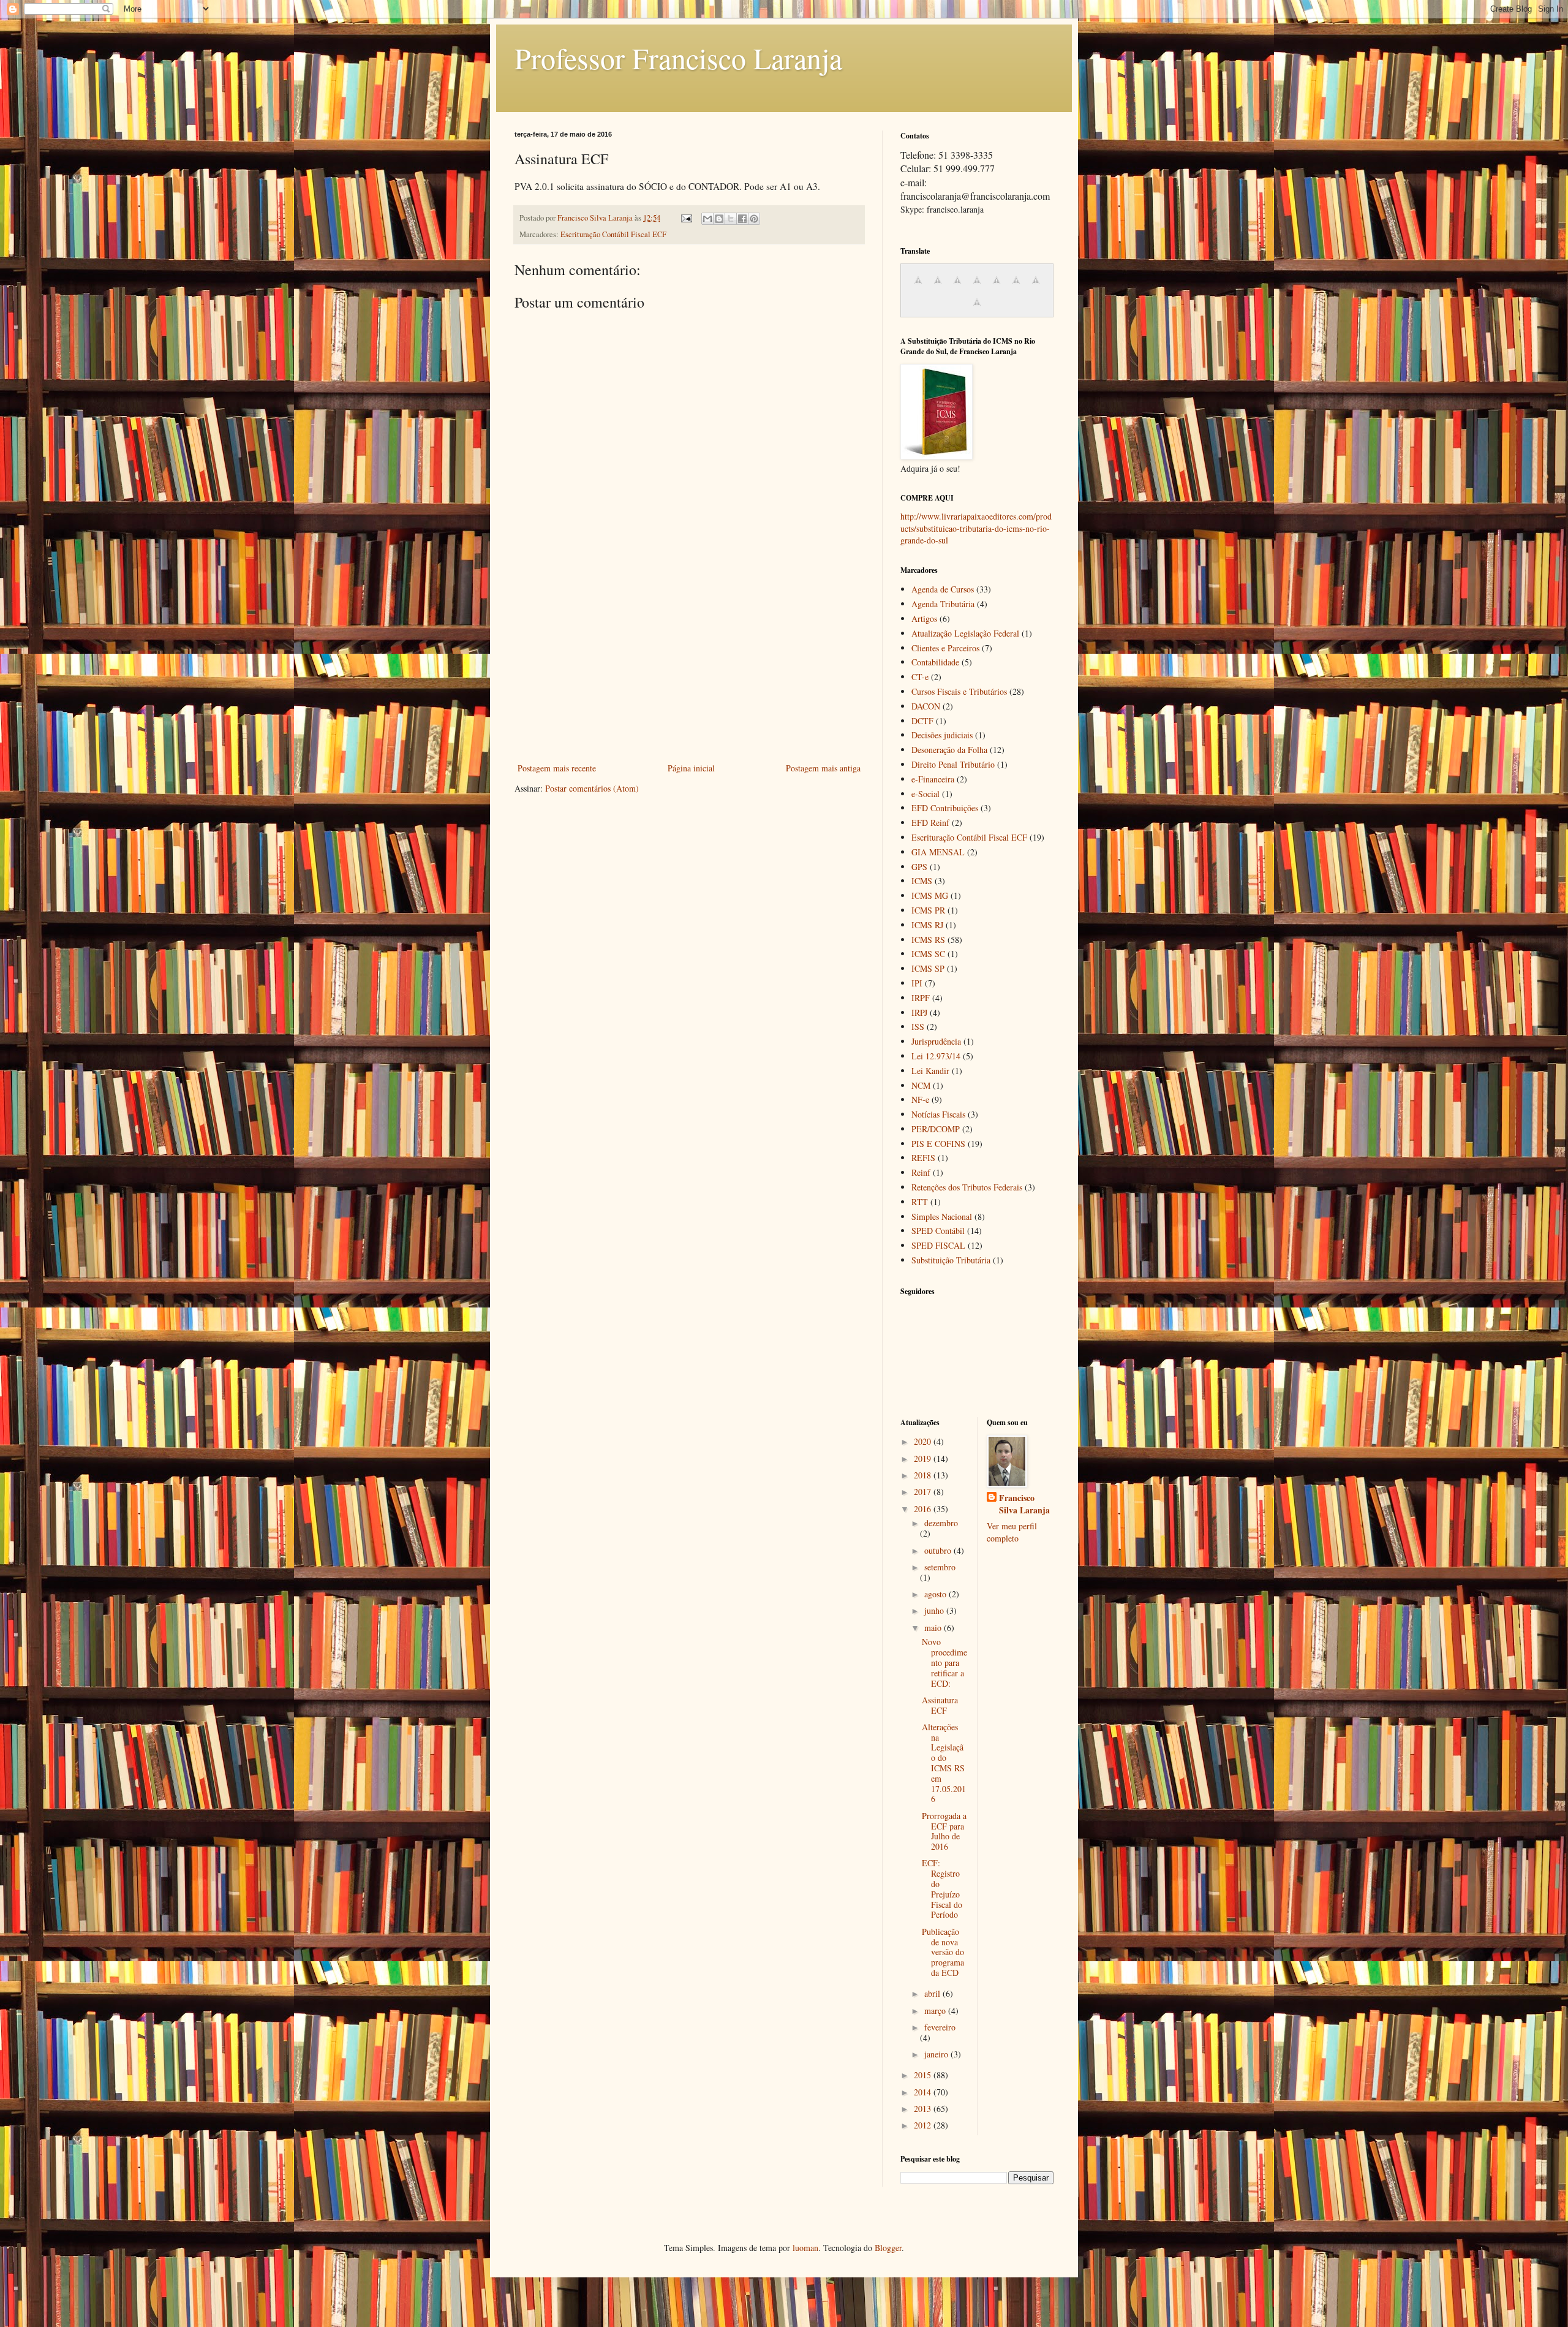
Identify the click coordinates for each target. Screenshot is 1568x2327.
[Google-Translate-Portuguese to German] (957, 286)
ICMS (922, 881)
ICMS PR (928, 910)
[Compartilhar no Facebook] (742, 219)
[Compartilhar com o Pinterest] (754, 219)
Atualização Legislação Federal (965, 633)
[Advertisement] (689, 668)
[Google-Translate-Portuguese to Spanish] (977, 308)
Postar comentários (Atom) (592, 788)
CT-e (920, 677)
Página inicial (691, 768)
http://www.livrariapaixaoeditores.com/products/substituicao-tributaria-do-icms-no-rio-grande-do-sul (976, 528)
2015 (924, 2075)
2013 (924, 2109)
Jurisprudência (936, 1041)
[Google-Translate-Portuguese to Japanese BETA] (997, 286)
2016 (924, 1509)
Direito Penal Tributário (953, 764)
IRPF (921, 998)
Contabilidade (935, 662)
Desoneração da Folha (949, 750)
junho (935, 1610)
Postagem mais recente (557, 768)
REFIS (923, 1158)
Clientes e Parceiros (945, 648)
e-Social (925, 794)
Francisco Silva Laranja (1024, 1504)
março (936, 2011)
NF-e (920, 1099)
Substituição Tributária (951, 1260)
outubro (939, 1550)
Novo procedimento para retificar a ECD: (944, 1662)
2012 (924, 2125)
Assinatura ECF (940, 1705)
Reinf (921, 1172)
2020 (924, 1441)
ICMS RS (928, 940)
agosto (937, 1594)
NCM (921, 1085)
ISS (918, 1027)
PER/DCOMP (936, 1129)
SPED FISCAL (938, 1245)
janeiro (937, 2054)
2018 (924, 1475)
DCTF (922, 721)
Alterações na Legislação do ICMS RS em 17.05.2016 (944, 1763)
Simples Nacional (942, 1216)
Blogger (888, 2248)
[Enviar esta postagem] (686, 218)
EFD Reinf (930, 823)
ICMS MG (930, 895)
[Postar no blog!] (719, 219)
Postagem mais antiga (823, 768)
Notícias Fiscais (938, 1114)
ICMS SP (928, 968)
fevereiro (940, 2027)
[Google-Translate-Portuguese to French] (938, 286)
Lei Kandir (930, 1071)
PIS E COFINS (938, 1144)
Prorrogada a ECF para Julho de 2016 (944, 1831)
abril (933, 1993)
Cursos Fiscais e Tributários (959, 691)
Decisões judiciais (942, 735)
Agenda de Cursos (943, 589)
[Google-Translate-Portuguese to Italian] (977, 286)
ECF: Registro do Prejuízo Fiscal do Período (942, 1889)
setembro (940, 1567)
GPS (919, 867)
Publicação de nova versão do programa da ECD (943, 1952)
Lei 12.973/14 (936, 1056)
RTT (920, 1202)
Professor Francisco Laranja (678, 58)
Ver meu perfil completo (1012, 1532)
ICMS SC (928, 954)
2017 (924, 1492)
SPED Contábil (938, 1231)
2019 (924, 1459)
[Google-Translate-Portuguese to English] (1016, 286)
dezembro (941, 1523)
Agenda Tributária (943, 604)
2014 (924, 2092)
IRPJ (919, 1012)
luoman (805, 2248)
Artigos (924, 619)
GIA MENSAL (938, 852)
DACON (926, 706)
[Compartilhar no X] (731, 219)
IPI (917, 983)
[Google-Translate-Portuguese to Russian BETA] (1036, 286)
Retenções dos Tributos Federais (967, 1187)
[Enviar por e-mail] (707, 219)
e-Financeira (933, 779)
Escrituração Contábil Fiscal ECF (613, 234)
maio (934, 1628)
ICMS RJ (927, 925)
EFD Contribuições (945, 808)
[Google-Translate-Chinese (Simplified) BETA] (918, 286)
